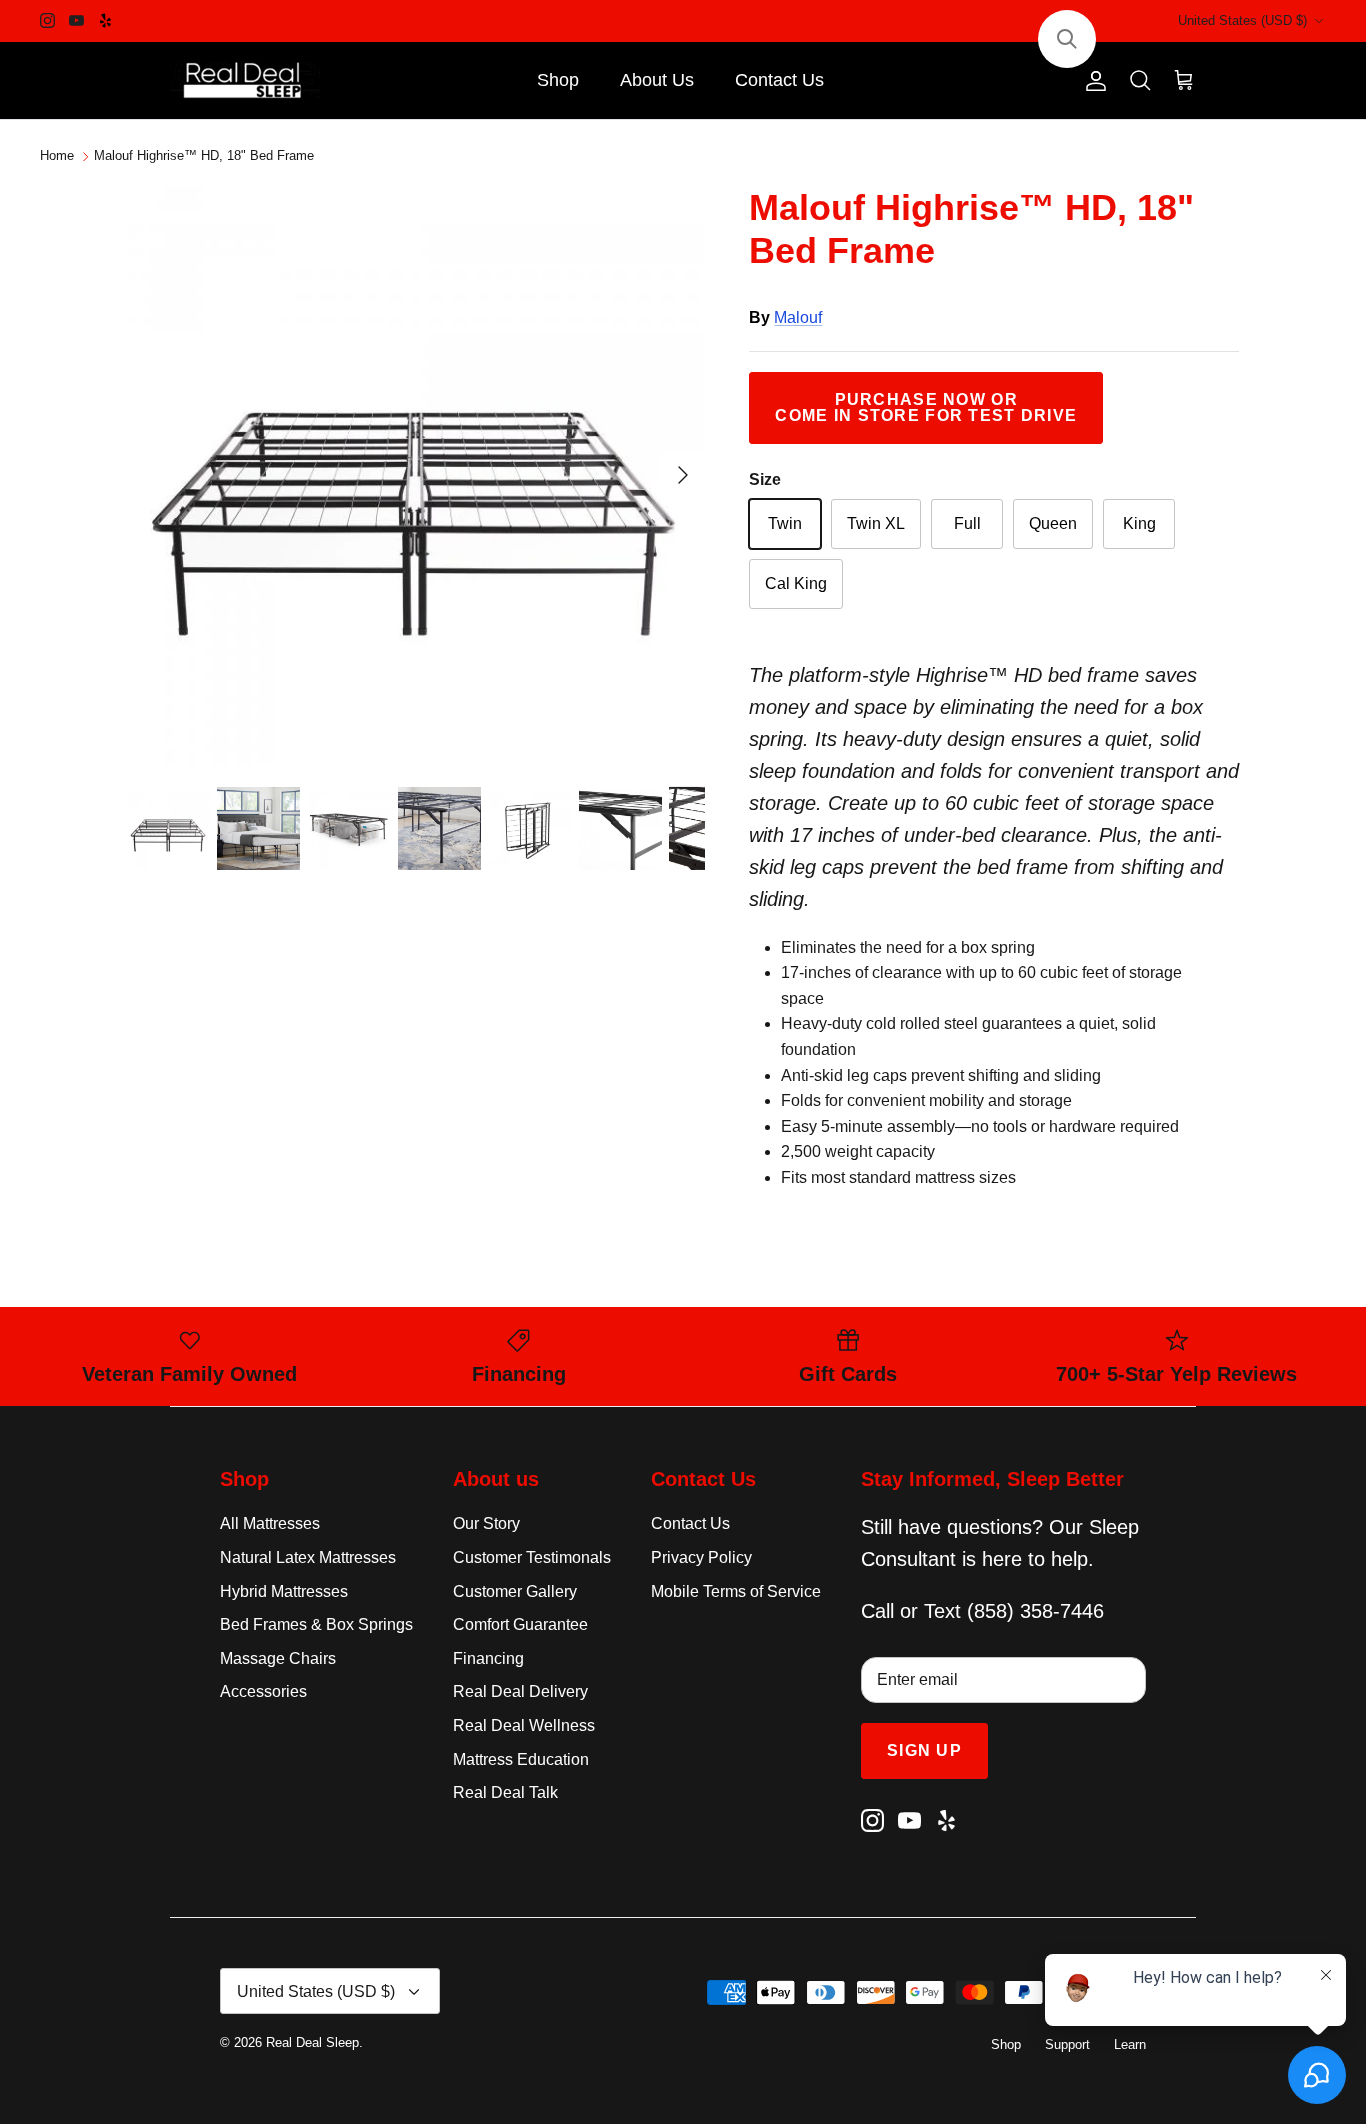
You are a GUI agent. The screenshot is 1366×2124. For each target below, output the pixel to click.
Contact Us (779, 80)
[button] (1067, 39)
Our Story (486, 1523)
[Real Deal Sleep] (245, 81)
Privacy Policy (701, 1557)
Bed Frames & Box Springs (316, 1624)
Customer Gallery (515, 1591)
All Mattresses (270, 1523)
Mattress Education (521, 1759)
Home (57, 156)
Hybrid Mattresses (284, 1591)
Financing (488, 1658)
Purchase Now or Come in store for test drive (926, 407)
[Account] (1092, 81)
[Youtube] (76, 20)
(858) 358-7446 (1035, 1611)
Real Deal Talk (505, 1792)
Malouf (798, 317)
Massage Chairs (278, 1658)
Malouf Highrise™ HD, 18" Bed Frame (204, 156)
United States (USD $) (1242, 20)
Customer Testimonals (532, 1557)
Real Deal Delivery (520, 1691)
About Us (657, 80)
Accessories (263, 1691)
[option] (416, 475)
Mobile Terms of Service (736, 1591)
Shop (558, 80)
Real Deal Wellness (524, 1725)
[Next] (683, 475)
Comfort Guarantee (520, 1624)
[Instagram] (47, 20)
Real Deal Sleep (312, 2042)
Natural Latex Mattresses (308, 1557)
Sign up (924, 1750)
